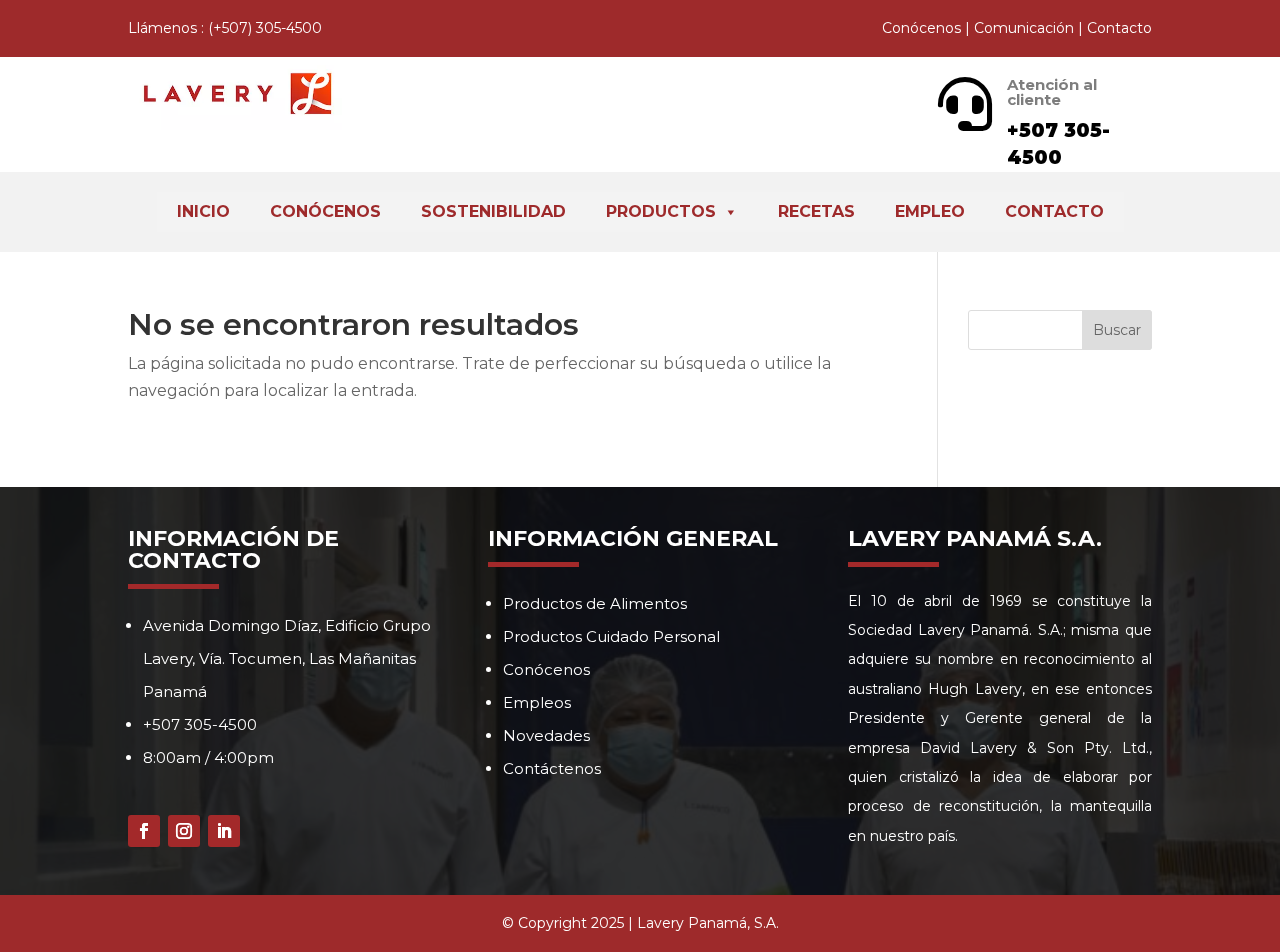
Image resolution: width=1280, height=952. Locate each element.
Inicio (203, 211)
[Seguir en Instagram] (184, 831)
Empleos (537, 702)
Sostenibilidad (493, 211)
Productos (661, 211)
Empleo (930, 211)
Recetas (816, 211)
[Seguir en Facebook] (144, 831)
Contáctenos (552, 768)
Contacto (1119, 28)
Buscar (1117, 330)
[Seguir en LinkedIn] (224, 831)
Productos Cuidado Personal (611, 636)
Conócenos (921, 28)
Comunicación (1024, 28)
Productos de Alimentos (595, 603)
